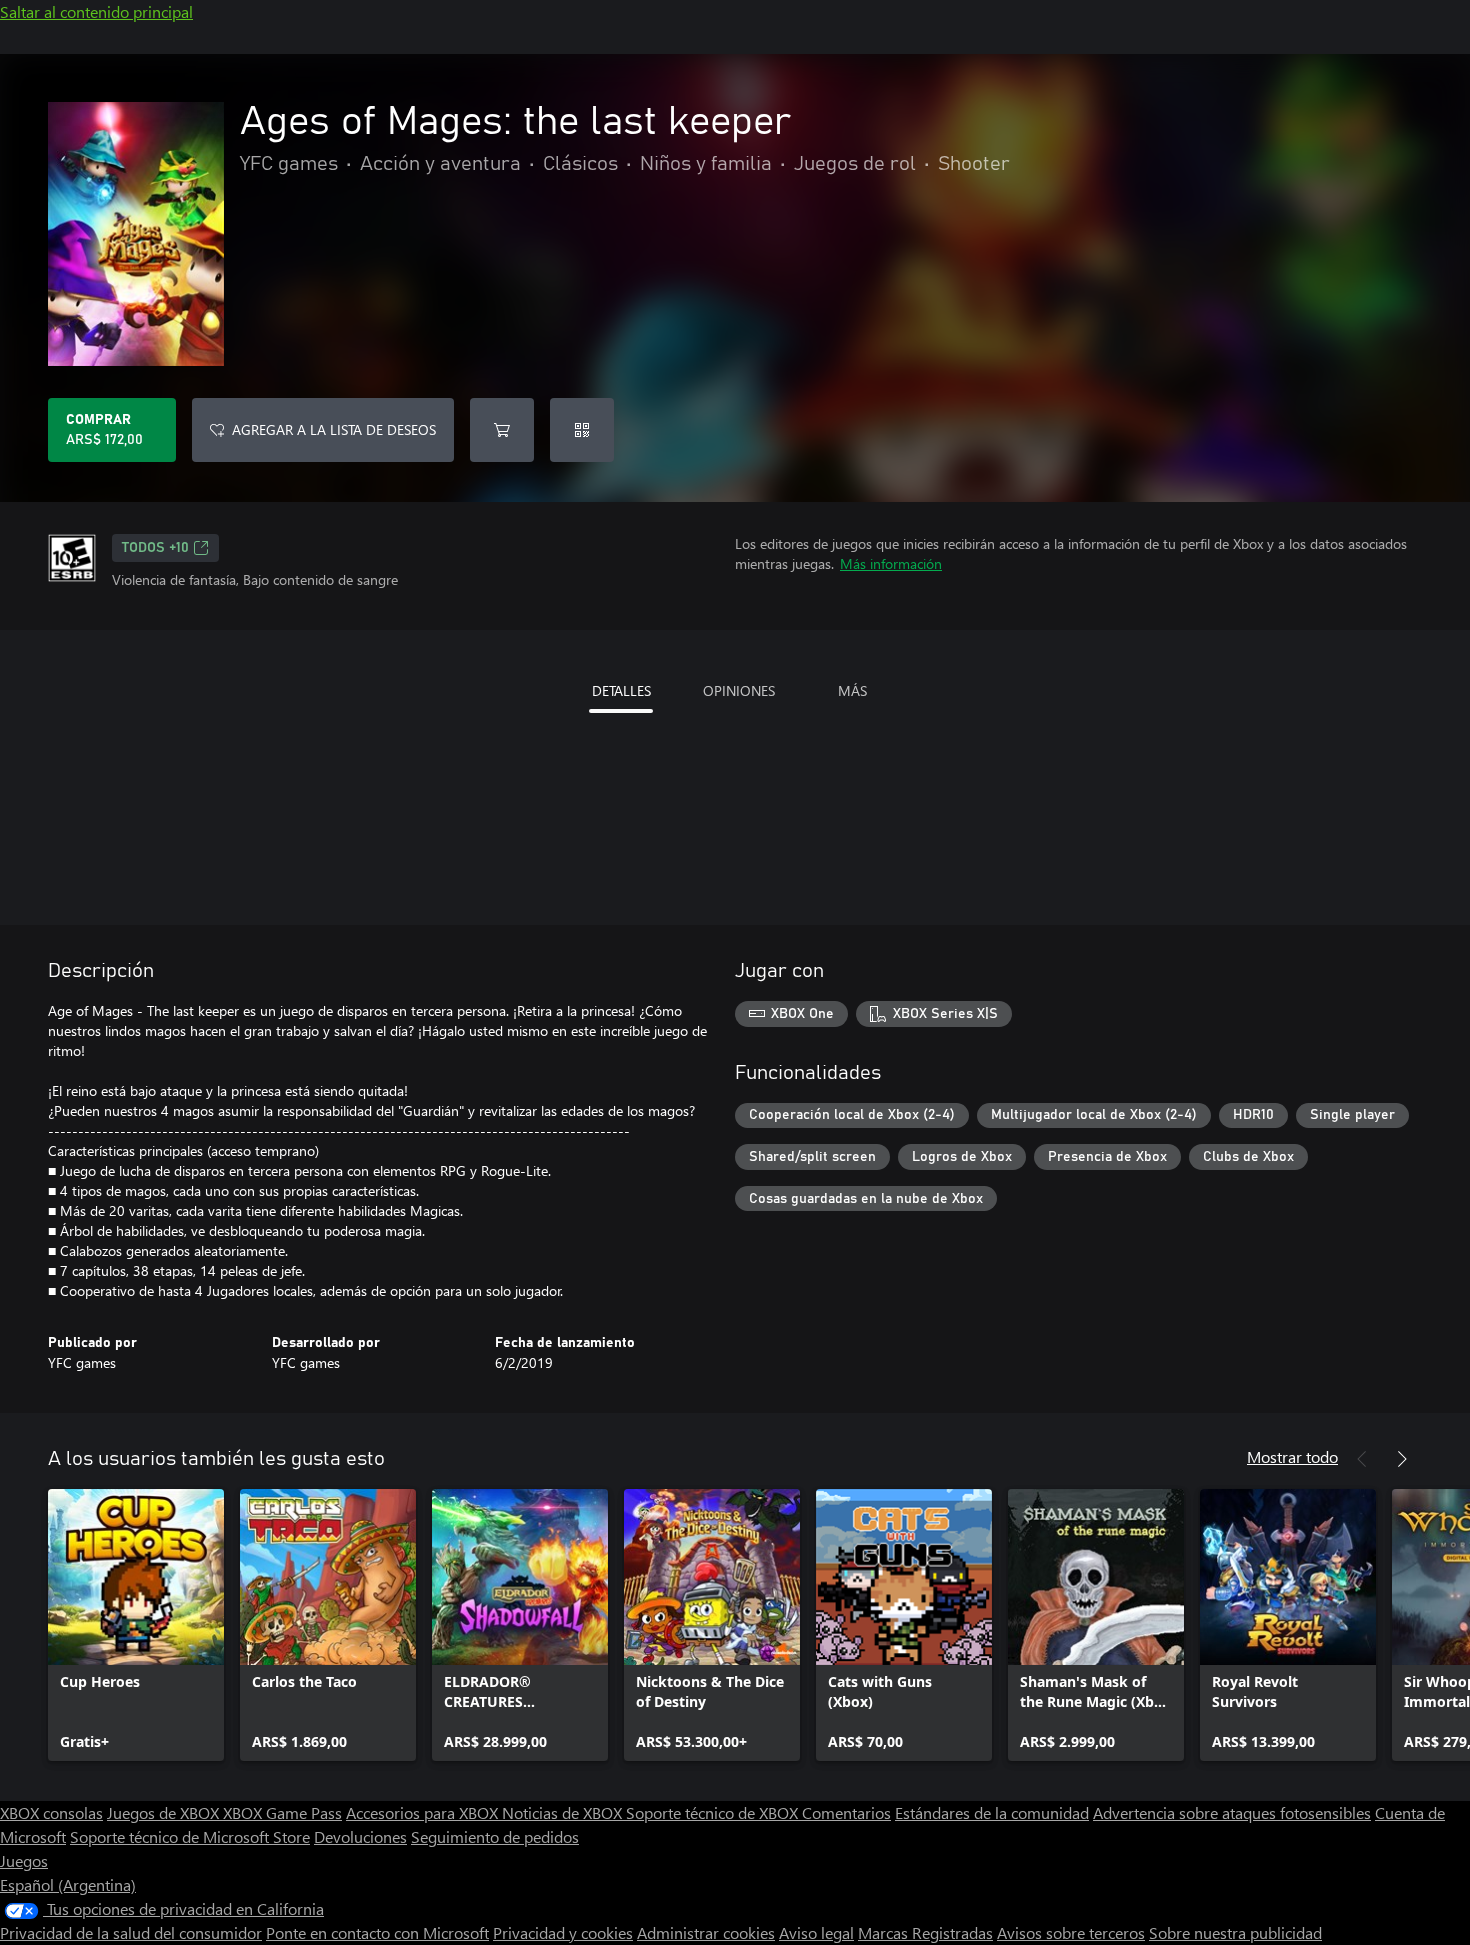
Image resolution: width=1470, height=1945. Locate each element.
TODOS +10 (155, 548)
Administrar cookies (706, 1932)
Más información (891, 563)
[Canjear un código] (582, 430)
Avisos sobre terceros (1071, 1932)
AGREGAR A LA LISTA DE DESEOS (334, 429)
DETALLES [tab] (621, 690)
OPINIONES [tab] (739, 690)
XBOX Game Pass (282, 1812)
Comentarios (846, 1812)
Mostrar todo (1292, 1456)
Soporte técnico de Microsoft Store (190, 1836)
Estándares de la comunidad (992, 1812)
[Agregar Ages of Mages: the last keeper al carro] (502, 430)
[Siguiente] (1402, 1459)
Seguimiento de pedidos (495, 1836)
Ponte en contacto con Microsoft (377, 1932)
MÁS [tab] (852, 690)
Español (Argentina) (68, 1884)
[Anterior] (1362, 1459)
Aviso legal (816, 1932)
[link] (136, 1625)
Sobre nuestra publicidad (1235, 1932)
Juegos (24, 1860)
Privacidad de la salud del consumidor (131, 1932)
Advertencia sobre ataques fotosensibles (1232, 1812)
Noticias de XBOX (564, 1812)
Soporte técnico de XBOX (714, 1812)
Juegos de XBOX (165, 1812)
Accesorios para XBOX (424, 1812)
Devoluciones (360, 1836)
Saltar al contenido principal (96, 11)
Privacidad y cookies (563, 1932)
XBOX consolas (51, 1812)
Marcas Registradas (925, 1932)
